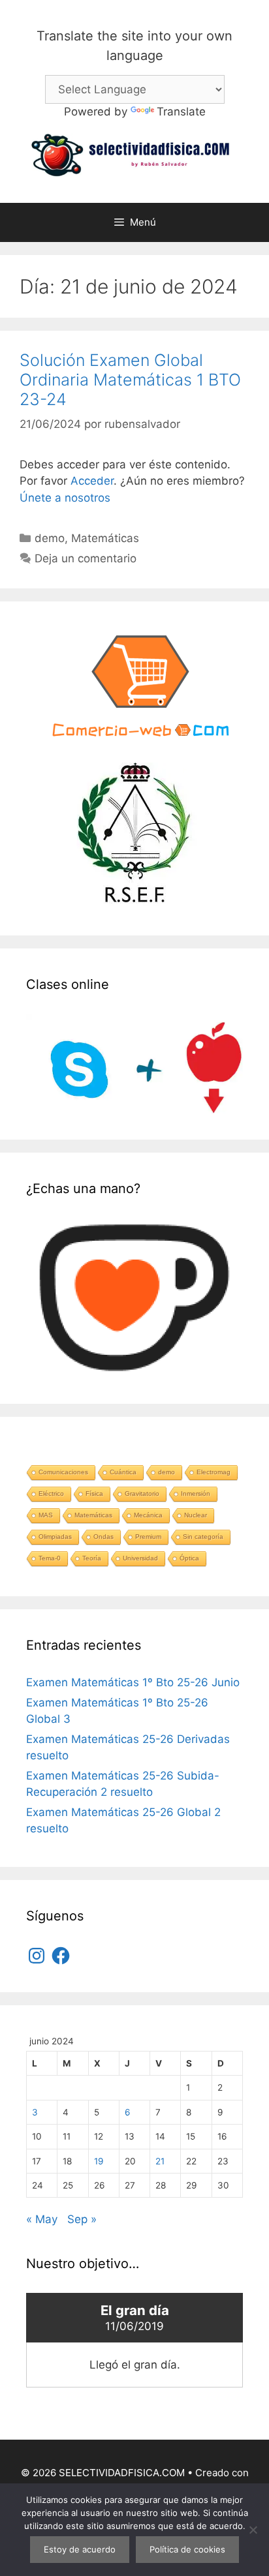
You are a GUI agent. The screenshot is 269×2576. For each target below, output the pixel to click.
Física (94, 1493)
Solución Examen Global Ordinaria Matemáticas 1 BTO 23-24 (130, 380)
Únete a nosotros (65, 498)
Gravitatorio (142, 1493)
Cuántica (123, 1472)
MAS (46, 1515)
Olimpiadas (55, 1537)
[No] (253, 2530)
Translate (181, 112)
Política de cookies (187, 2549)
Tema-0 (50, 1558)
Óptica (189, 1558)
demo (50, 538)
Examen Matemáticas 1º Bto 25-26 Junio (133, 1682)
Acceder (92, 481)
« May (42, 2219)
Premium (148, 1537)
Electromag (214, 1472)
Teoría (92, 1558)
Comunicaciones (63, 1472)
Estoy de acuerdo (80, 2549)
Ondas (103, 1537)
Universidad (140, 1558)
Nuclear (196, 1515)
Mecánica (148, 1515)
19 (99, 2161)
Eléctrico (51, 1493)
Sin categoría (203, 1537)
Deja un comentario (86, 558)
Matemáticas (105, 538)
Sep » (82, 2219)
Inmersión (196, 1493)
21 (160, 2161)
